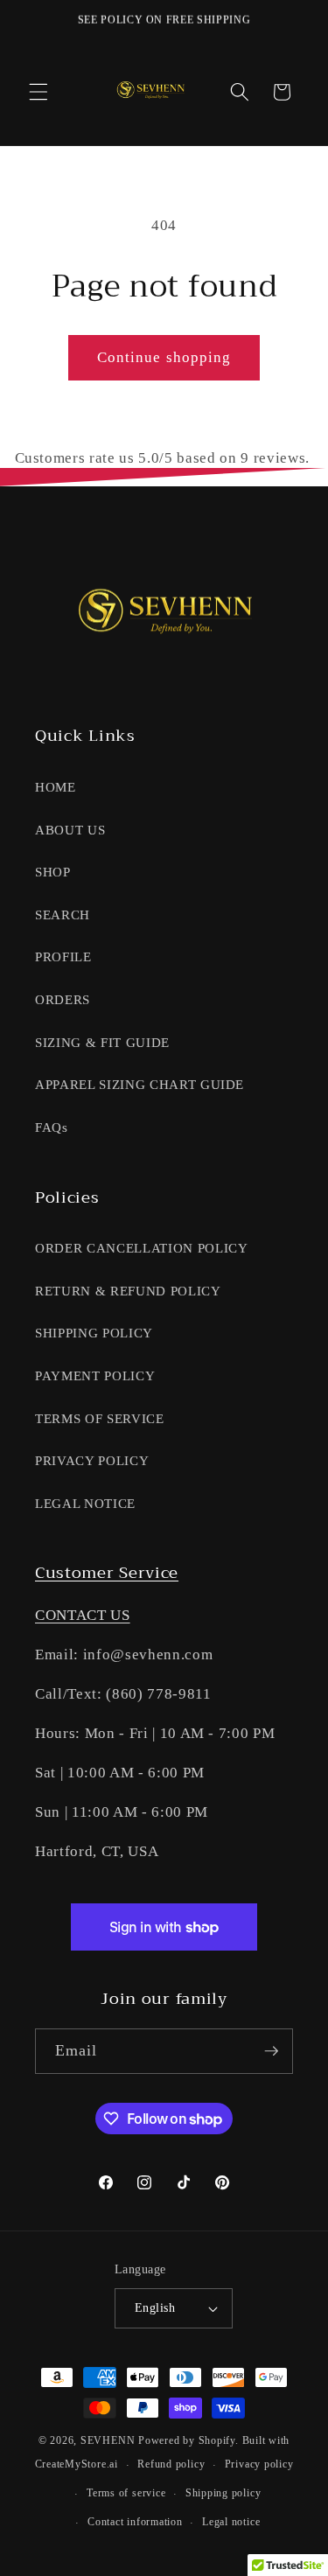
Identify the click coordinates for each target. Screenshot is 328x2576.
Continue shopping (164, 357)
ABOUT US (70, 830)
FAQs (52, 1127)
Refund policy (171, 2464)
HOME (56, 787)
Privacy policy (259, 2464)
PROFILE (63, 956)
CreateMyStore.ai (77, 2465)
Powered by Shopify (187, 2440)
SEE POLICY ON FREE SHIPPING (164, 20)
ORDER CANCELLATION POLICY (142, 1248)
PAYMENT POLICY (95, 1375)
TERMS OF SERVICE (100, 1418)
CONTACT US (83, 1615)
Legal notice (231, 2522)
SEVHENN (108, 2440)
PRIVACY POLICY (92, 1460)
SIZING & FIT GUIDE (102, 1042)
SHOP (53, 872)
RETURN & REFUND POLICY (128, 1291)
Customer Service (107, 1573)
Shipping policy (223, 2493)
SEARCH (63, 915)
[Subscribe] (271, 2051)
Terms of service (126, 2493)
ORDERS (63, 999)
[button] (38, 92)
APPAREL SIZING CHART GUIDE (140, 1084)
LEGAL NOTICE (85, 1503)
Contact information (135, 2522)
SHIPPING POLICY (94, 1333)
